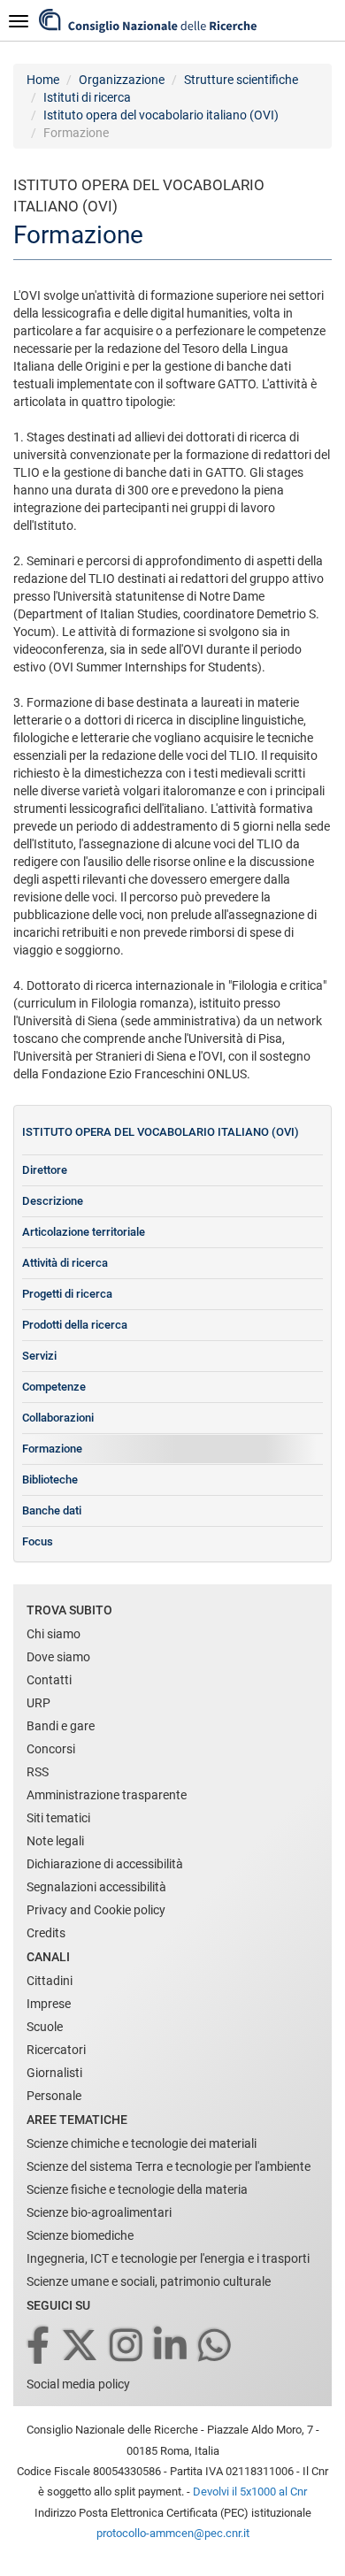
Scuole (45, 2027)
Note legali (55, 1841)
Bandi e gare (61, 1726)
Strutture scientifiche (241, 80)
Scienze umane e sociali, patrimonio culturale (149, 2281)
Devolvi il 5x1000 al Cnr (250, 2492)
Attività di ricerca (65, 1263)
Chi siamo (54, 1634)
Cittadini (50, 1981)
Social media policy (78, 2384)
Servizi (39, 1356)
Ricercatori (56, 2050)
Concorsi (51, 1749)
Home (43, 80)
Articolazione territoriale (84, 1232)
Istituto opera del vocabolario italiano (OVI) (161, 115)
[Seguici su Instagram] (127, 2346)
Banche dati (52, 1510)
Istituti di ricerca (87, 97)
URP (38, 1703)
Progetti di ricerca (67, 1294)
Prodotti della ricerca (75, 1325)
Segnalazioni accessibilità (96, 1887)
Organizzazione (122, 80)
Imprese (49, 2004)
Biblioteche (50, 1480)
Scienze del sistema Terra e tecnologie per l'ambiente (169, 2166)
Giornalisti (54, 2073)
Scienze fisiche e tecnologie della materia (137, 2189)
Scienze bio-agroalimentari (99, 2212)
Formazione (52, 1449)
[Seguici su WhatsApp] (216, 2346)
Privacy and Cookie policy (96, 1910)
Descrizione (53, 1201)
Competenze (54, 1387)
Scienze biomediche (80, 2235)
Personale (54, 2096)
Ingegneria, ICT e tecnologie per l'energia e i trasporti (168, 2258)
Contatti (49, 1680)
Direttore (45, 1170)
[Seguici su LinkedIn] (172, 2346)
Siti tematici (58, 1818)
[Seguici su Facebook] (39, 2346)
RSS (38, 1772)
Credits (46, 1933)
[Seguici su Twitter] (81, 2346)
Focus (38, 1541)
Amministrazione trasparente (107, 1795)
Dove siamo (58, 1657)
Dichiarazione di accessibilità (105, 1864)
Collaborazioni (58, 1418)
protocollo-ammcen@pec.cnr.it (173, 2533)
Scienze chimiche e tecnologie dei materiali (142, 2143)
